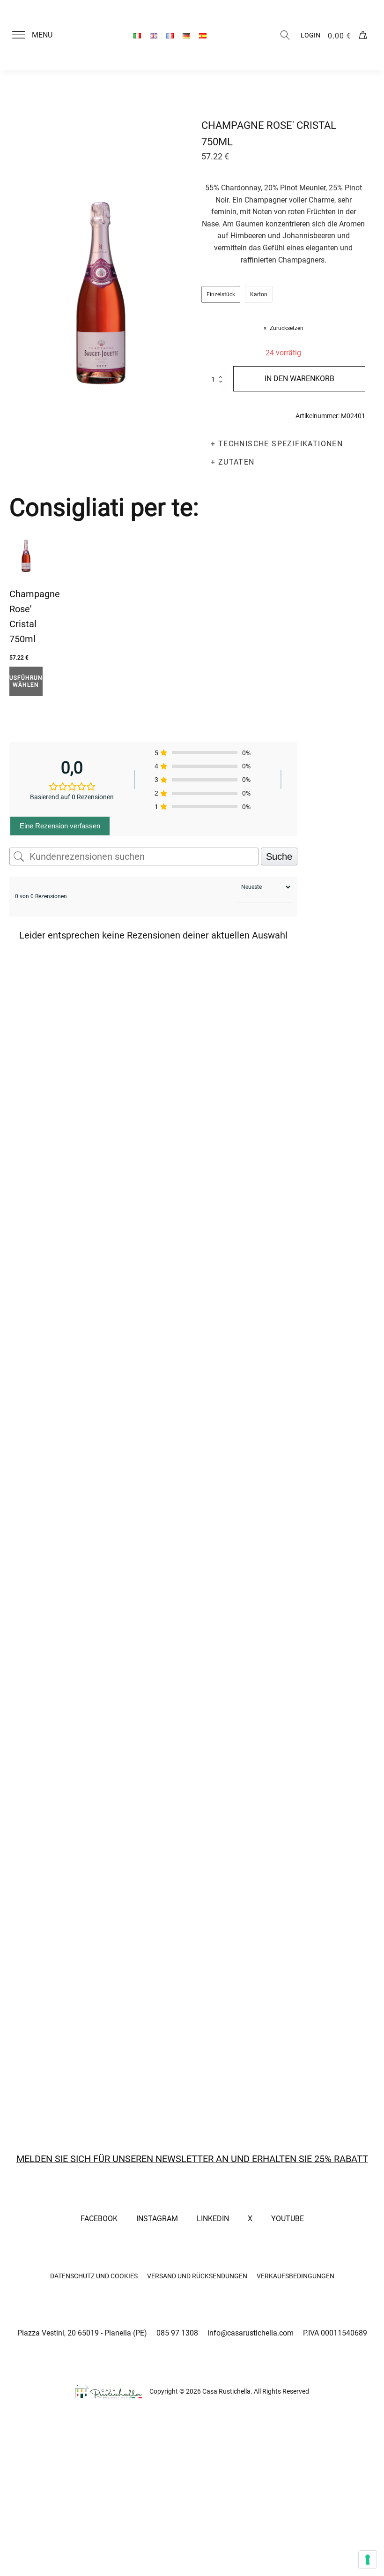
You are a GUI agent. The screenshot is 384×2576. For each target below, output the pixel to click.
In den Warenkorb (299, 379)
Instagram (157, 2219)
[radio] (221, 294)
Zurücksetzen (287, 328)
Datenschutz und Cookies (94, 2276)
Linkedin (213, 2219)
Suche (279, 856)
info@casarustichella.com (251, 2333)
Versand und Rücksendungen (197, 2276)
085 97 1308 (177, 2333)
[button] (38, 35)
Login (310, 35)
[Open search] (285, 35)
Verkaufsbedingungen (295, 2276)
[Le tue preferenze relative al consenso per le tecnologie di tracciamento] (368, 2560)
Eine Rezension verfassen (60, 826)
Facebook (99, 2219)
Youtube (288, 2219)
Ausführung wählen (26, 681)
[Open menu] (19, 35)
